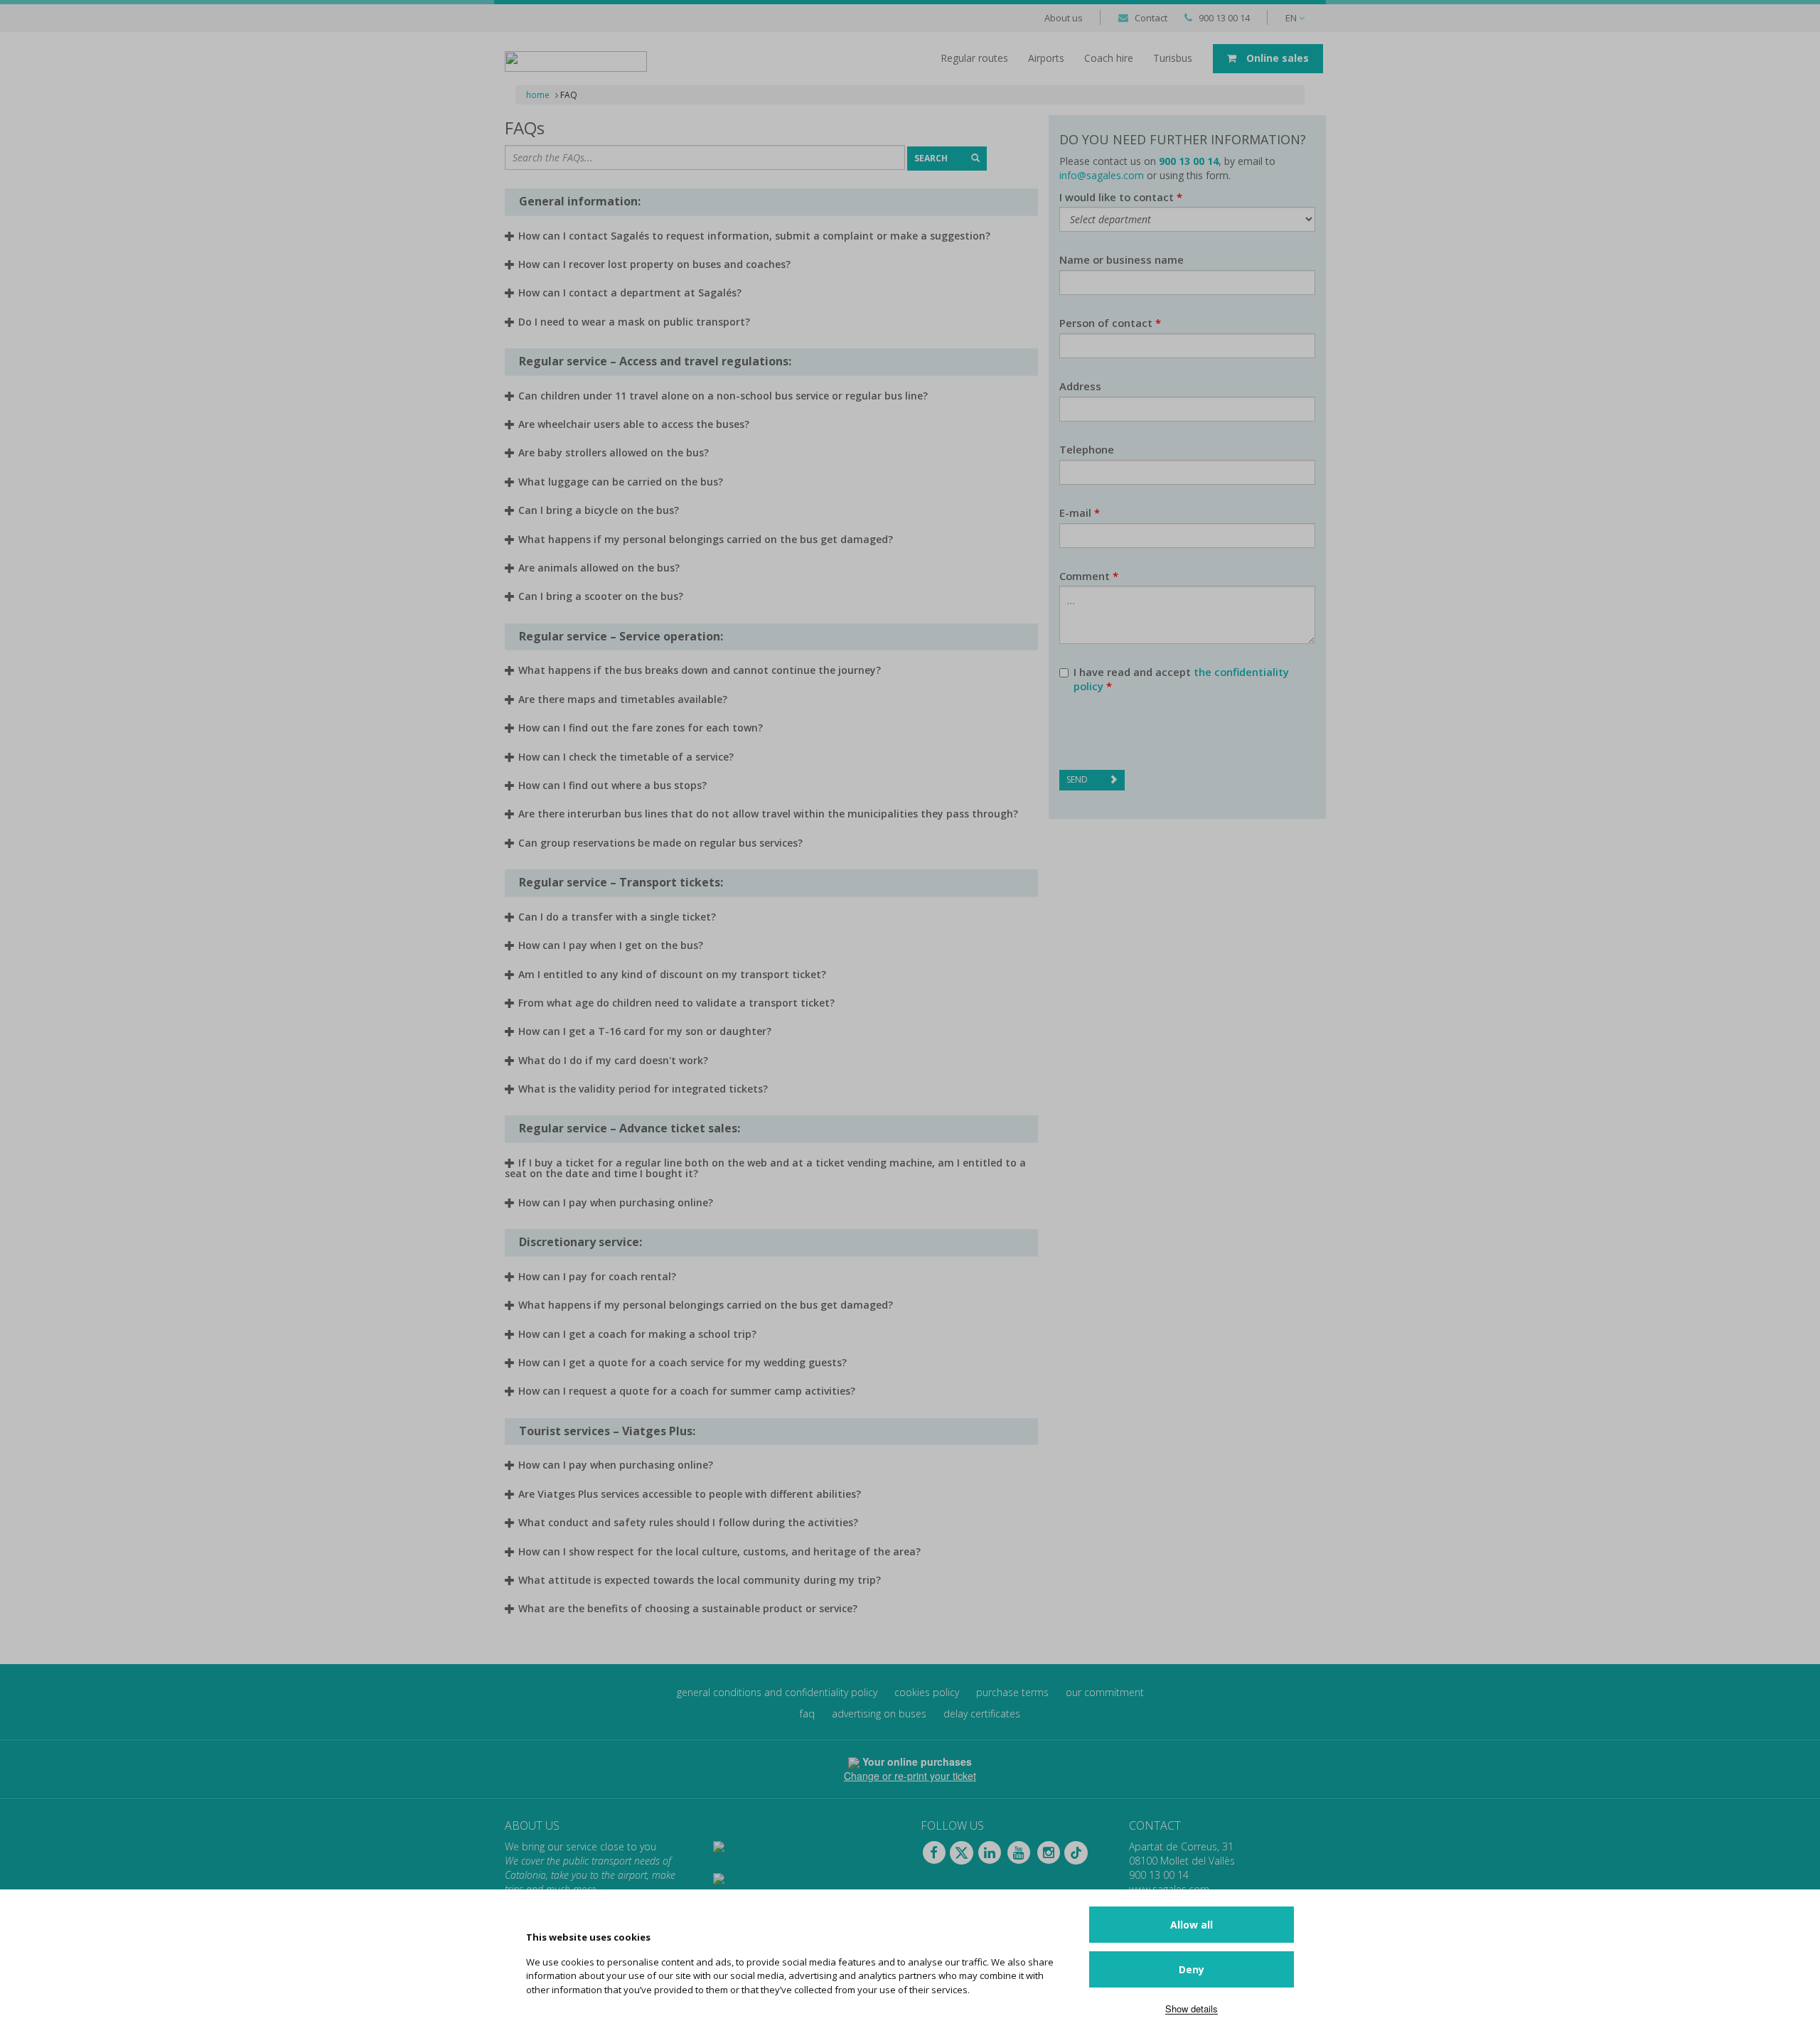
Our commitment (1105, 1692)
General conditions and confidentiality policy (777, 1692)
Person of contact (1110, 323)
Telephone (1087, 450)
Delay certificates (982, 1713)
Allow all (1192, 1925)
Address (1080, 386)
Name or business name (1122, 260)
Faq (807, 1713)
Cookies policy (927, 1692)
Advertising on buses (879, 1713)
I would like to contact (1121, 197)
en (1292, 18)
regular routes (974, 58)
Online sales (1276, 58)
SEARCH (932, 158)
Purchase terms (1012, 1692)
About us (1064, 18)
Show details (1192, 2008)
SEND (1077, 779)
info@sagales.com (1102, 175)
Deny (1192, 1969)
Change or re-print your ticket (910, 1776)
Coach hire (1109, 58)
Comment (1089, 576)
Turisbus (1173, 58)
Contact (1151, 18)
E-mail (1080, 513)
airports (1046, 58)
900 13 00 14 (1224, 18)
